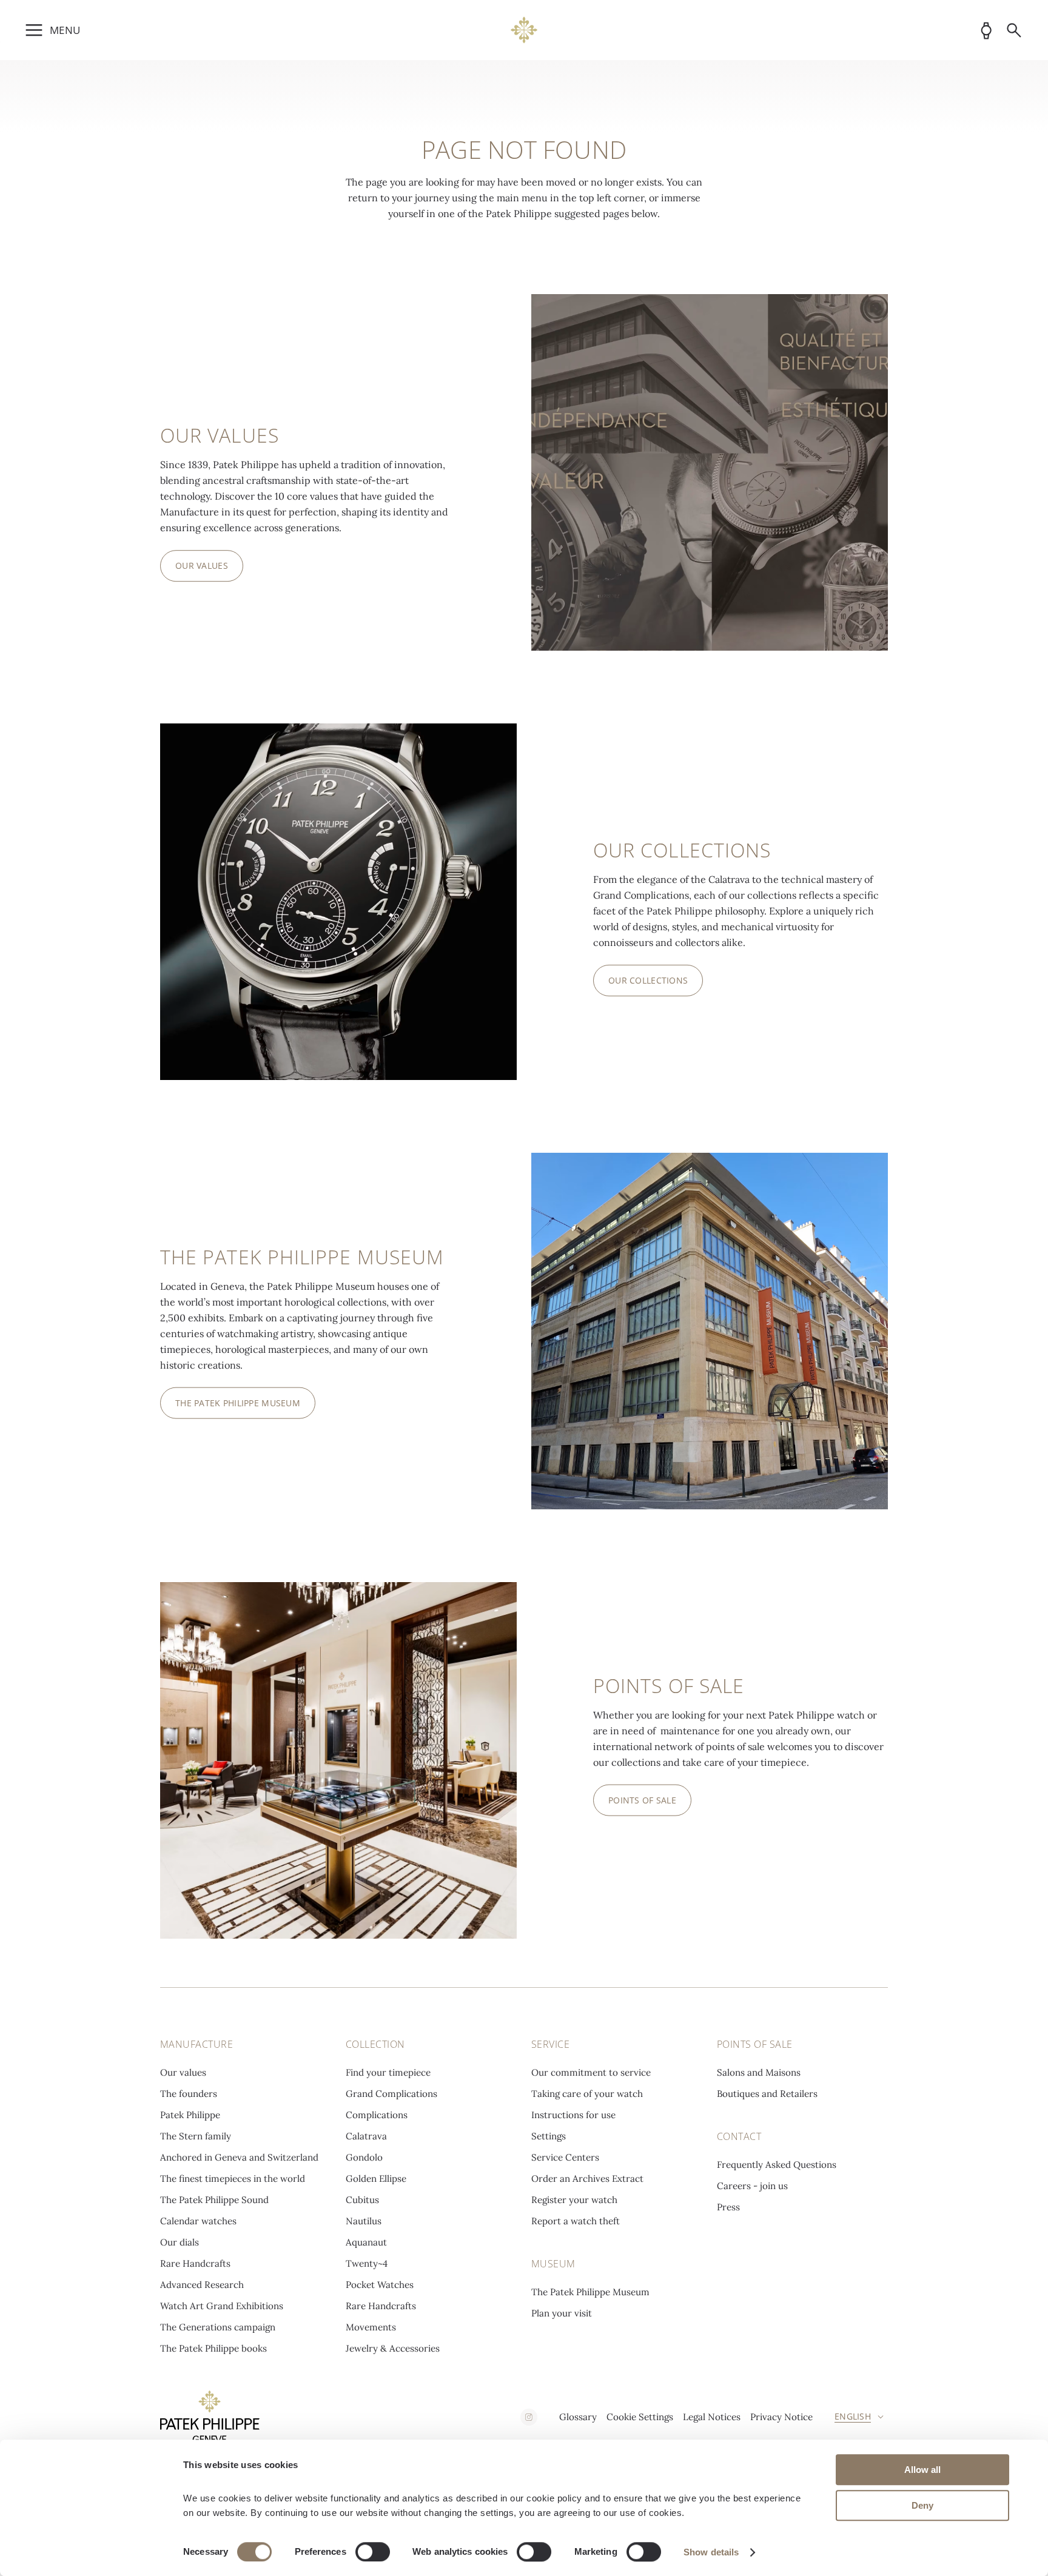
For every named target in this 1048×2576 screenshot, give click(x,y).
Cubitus (362, 2200)
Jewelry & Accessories (393, 2348)
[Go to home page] (524, 30)
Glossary (578, 2417)
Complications (377, 2115)
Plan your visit (562, 2313)
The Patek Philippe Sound (214, 2200)
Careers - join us (752, 2186)
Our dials (180, 2242)
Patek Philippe (190, 2115)
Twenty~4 (367, 2263)
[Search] (1014, 30)
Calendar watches (198, 2221)
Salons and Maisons (759, 2072)
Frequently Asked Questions (777, 2165)
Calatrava (366, 2136)
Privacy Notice (781, 2417)
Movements (371, 2327)
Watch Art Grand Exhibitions (222, 2306)
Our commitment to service (591, 2072)
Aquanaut (366, 2242)
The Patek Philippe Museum (590, 2292)
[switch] (373, 2552)
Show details (711, 2552)
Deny (922, 2505)
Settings (549, 2136)
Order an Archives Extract (587, 2179)
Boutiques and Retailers (767, 2094)
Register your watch (574, 2200)
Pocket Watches (380, 2285)
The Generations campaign (218, 2327)
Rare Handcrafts (195, 2263)
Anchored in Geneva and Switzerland (239, 2157)
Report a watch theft (576, 2221)
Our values (183, 2072)
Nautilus (364, 2221)
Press (728, 2207)
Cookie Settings (640, 2417)
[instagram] (529, 2417)
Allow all (922, 2470)
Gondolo (364, 2157)
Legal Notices (712, 2417)
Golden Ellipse (376, 2179)
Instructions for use (573, 2115)
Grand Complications (391, 2094)
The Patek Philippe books (213, 2348)
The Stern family (196, 2136)
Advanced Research (202, 2285)
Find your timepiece (388, 2072)
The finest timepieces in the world (233, 2179)
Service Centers (565, 2157)
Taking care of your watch (587, 2094)
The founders (189, 2094)
